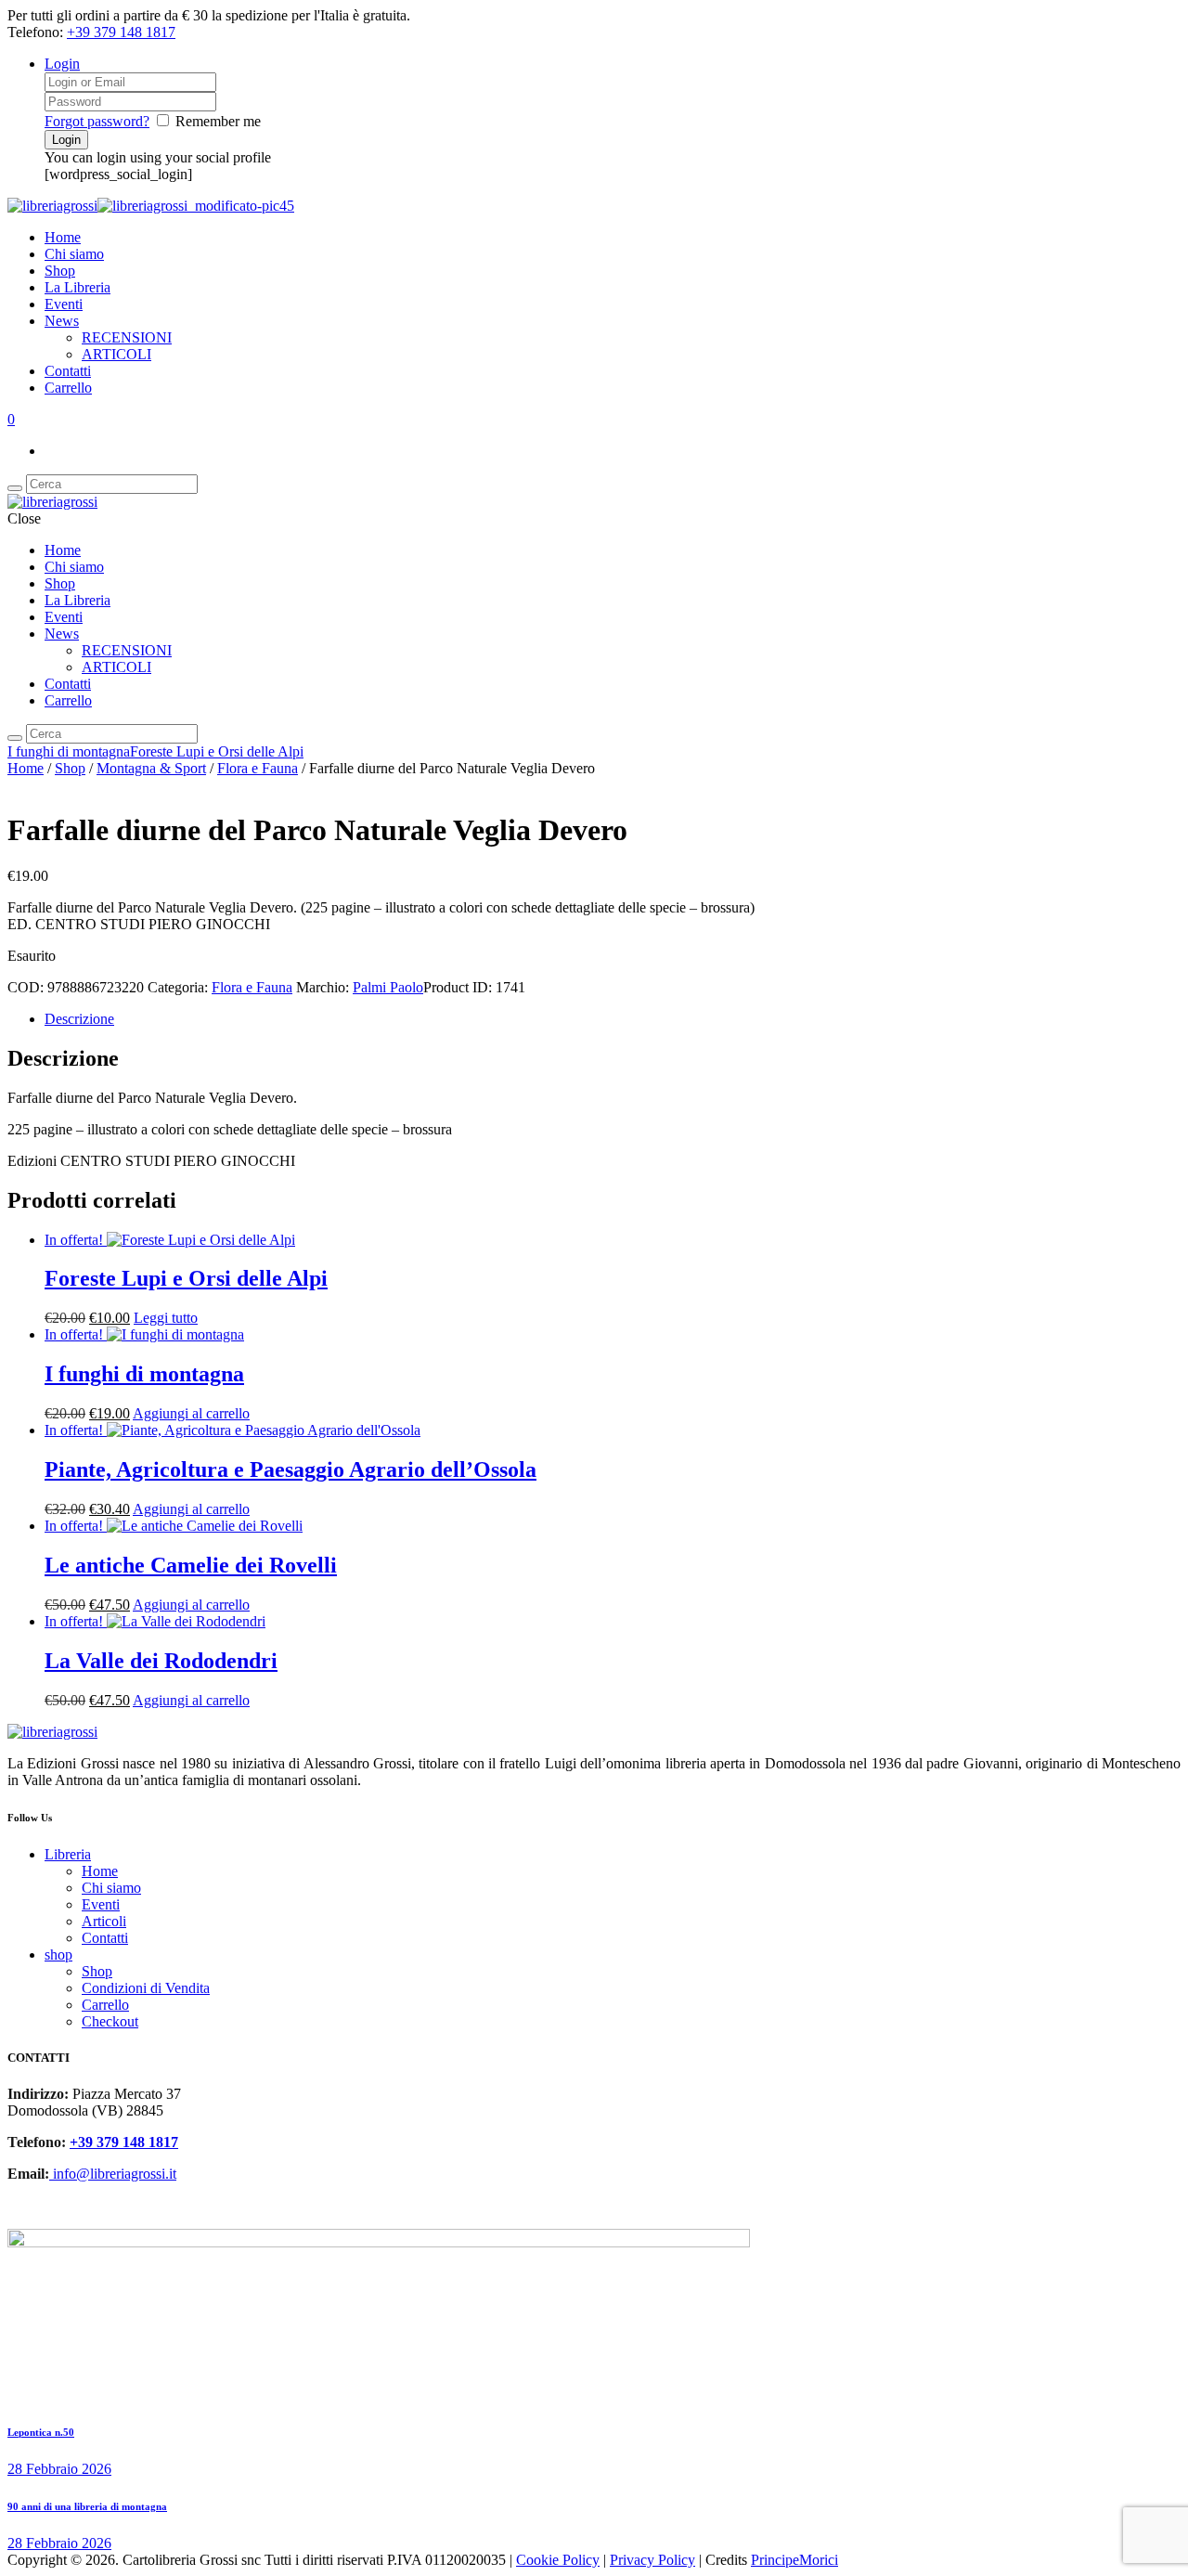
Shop (60, 271)
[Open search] (15, 488)
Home (63, 237)
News (62, 321)
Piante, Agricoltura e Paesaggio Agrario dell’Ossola (291, 1469)
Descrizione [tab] (79, 1019)
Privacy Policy (652, 2560)
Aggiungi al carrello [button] (191, 1413)
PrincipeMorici (794, 2560)
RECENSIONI (127, 337)
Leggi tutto (166, 1318)
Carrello (68, 388)
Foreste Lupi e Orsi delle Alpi (217, 751)
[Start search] (15, 738)
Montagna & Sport (151, 768)
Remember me (218, 121)
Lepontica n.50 (41, 2432)
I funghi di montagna (69, 751)
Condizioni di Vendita (146, 1988)
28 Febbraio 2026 (59, 2469)
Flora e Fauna (258, 768)
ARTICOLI (116, 354)
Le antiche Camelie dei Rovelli (191, 1565)
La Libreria (77, 287)
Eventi (64, 304)
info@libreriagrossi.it (113, 2174)
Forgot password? (97, 121)
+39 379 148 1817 (121, 32)
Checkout (110, 2021)
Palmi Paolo (388, 987)
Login (62, 64)
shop (58, 1955)
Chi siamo (74, 254)
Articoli (104, 1921)
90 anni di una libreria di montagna (87, 2506)
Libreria (68, 1854)
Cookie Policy (558, 2560)
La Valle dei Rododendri (161, 1661)
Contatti (68, 371)
